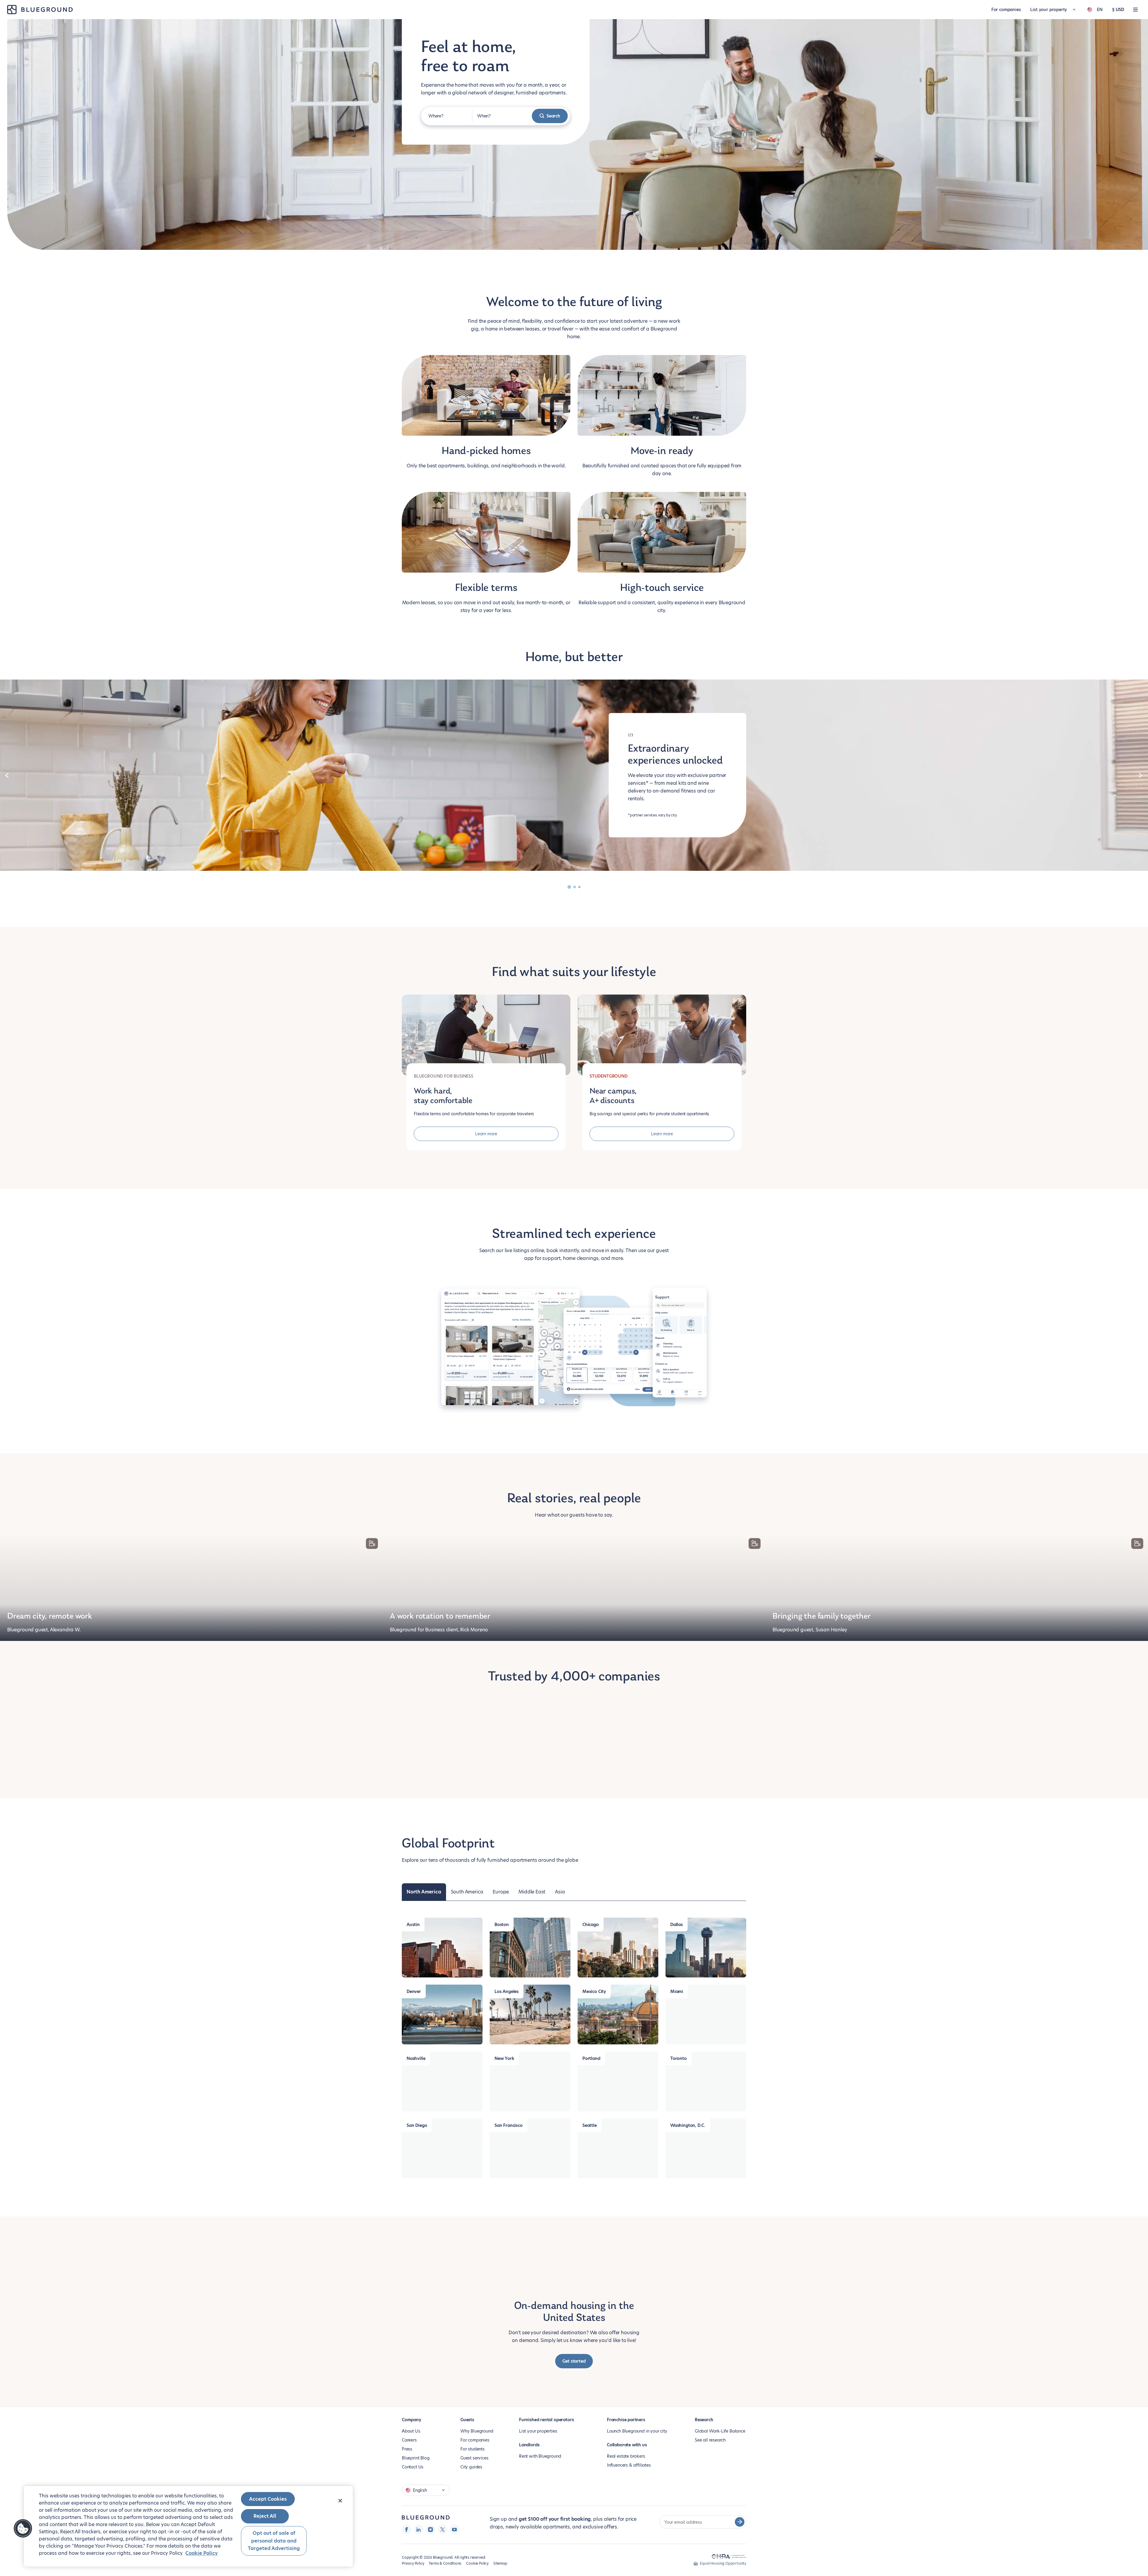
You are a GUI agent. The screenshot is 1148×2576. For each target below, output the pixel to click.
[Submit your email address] (740, 2493)
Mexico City (594, 1963)
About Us (411, 2402)
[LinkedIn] (419, 2501)
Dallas (677, 1896)
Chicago (591, 1896)
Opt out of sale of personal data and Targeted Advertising (274, 2541)
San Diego (417, 2097)
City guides (471, 2438)
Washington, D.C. (688, 2097)
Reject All (265, 2516)
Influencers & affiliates (629, 2436)
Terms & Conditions (445, 2535)
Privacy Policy (413, 2535)
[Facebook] (407, 2501)
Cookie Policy (477, 2535)
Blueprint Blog (416, 2429)
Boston (502, 1896)
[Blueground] (426, 2489)
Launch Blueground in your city (637, 2402)
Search (553, 116)
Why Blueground (477, 2402)
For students (473, 2420)
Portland (591, 2030)
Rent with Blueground (540, 2427)
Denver (414, 1963)
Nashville (416, 2030)
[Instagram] (430, 2501)
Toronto (678, 2030)
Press (407, 2420)
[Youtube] (454, 2501)
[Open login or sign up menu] (1135, 10)
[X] (442, 2501)
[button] (23, 2528)
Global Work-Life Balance (720, 2402)
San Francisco (509, 2097)
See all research (710, 2411)
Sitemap (500, 2535)
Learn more (486, 1134)
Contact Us (413, 2438)
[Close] (340, 2501)
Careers (409, 2411)
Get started (574, 2332)
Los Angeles (507, 1963)
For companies (1006, 10)
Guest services (474, 2429)
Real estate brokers (626, 2427)
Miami (677, 1963)
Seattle (590, 2097)
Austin (413, 1896)
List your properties (538, 2402)
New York (504, 2030)
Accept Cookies (268, 2499)
